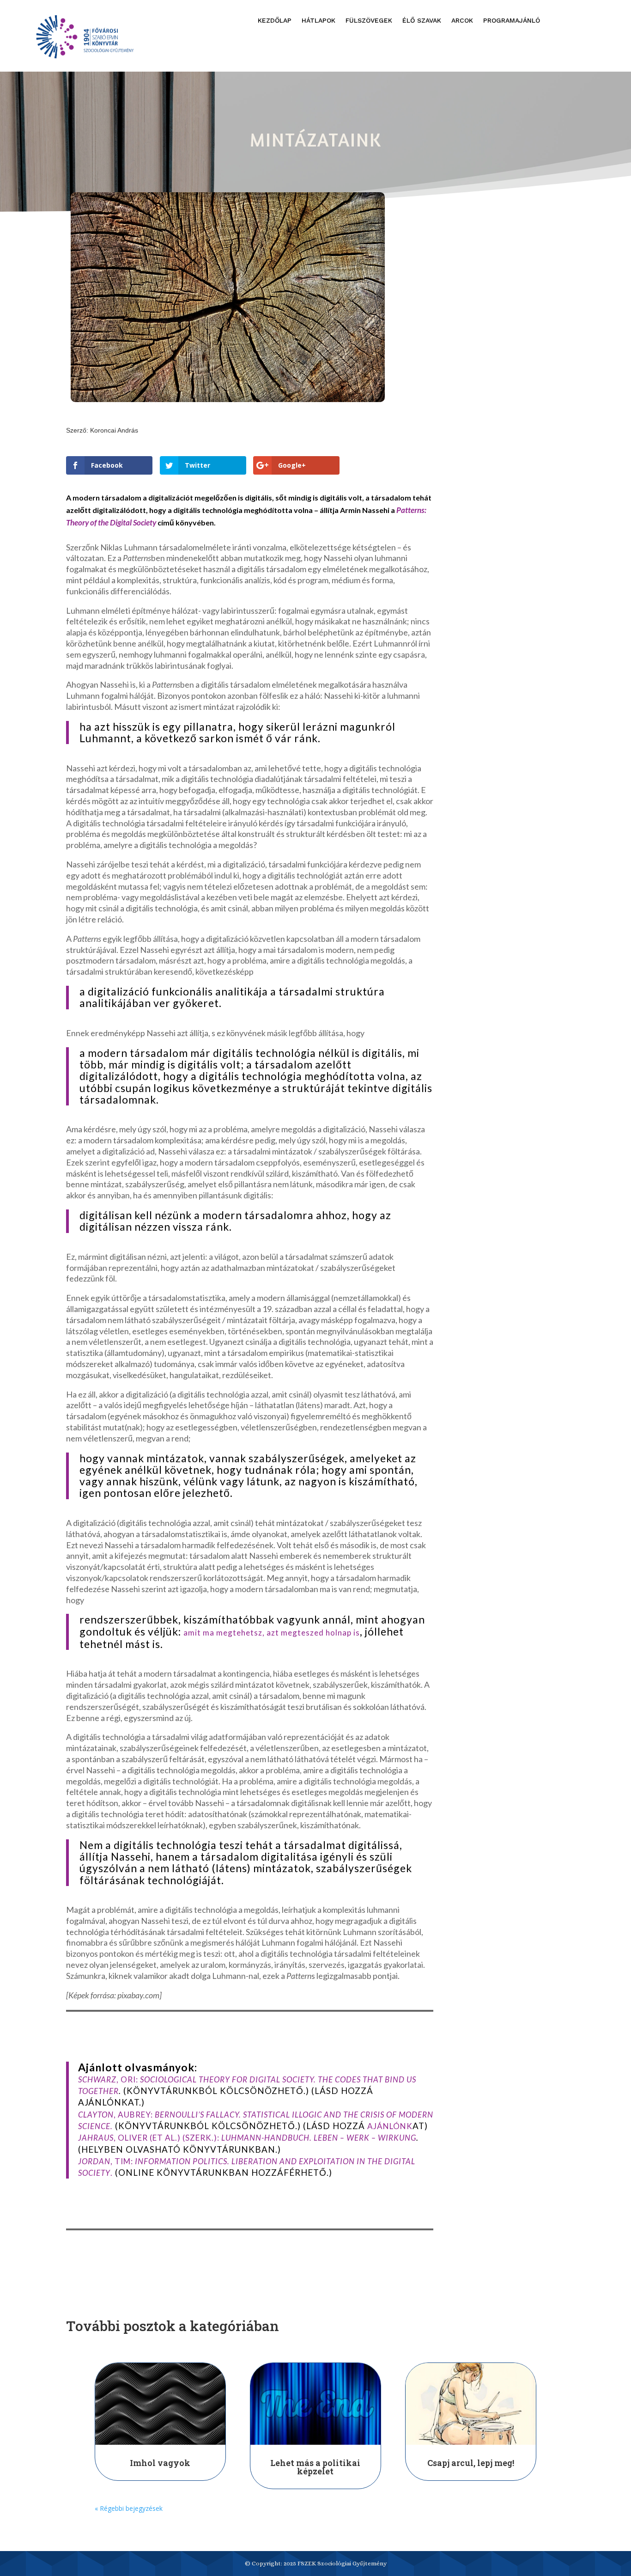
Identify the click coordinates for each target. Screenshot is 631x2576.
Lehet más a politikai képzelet (315, 2467)
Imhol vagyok (160, 2463)
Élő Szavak (422, 21)
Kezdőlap (275, 21)
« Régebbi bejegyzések (129, 2508)
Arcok (462, 21)
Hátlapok (319, 21)
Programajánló (512, 21)
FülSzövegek (369, 21)
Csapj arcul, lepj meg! (471, 2463)
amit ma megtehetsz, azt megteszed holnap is (272, 1633)
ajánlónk (390, 2126)
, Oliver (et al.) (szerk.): (247, 2138)
